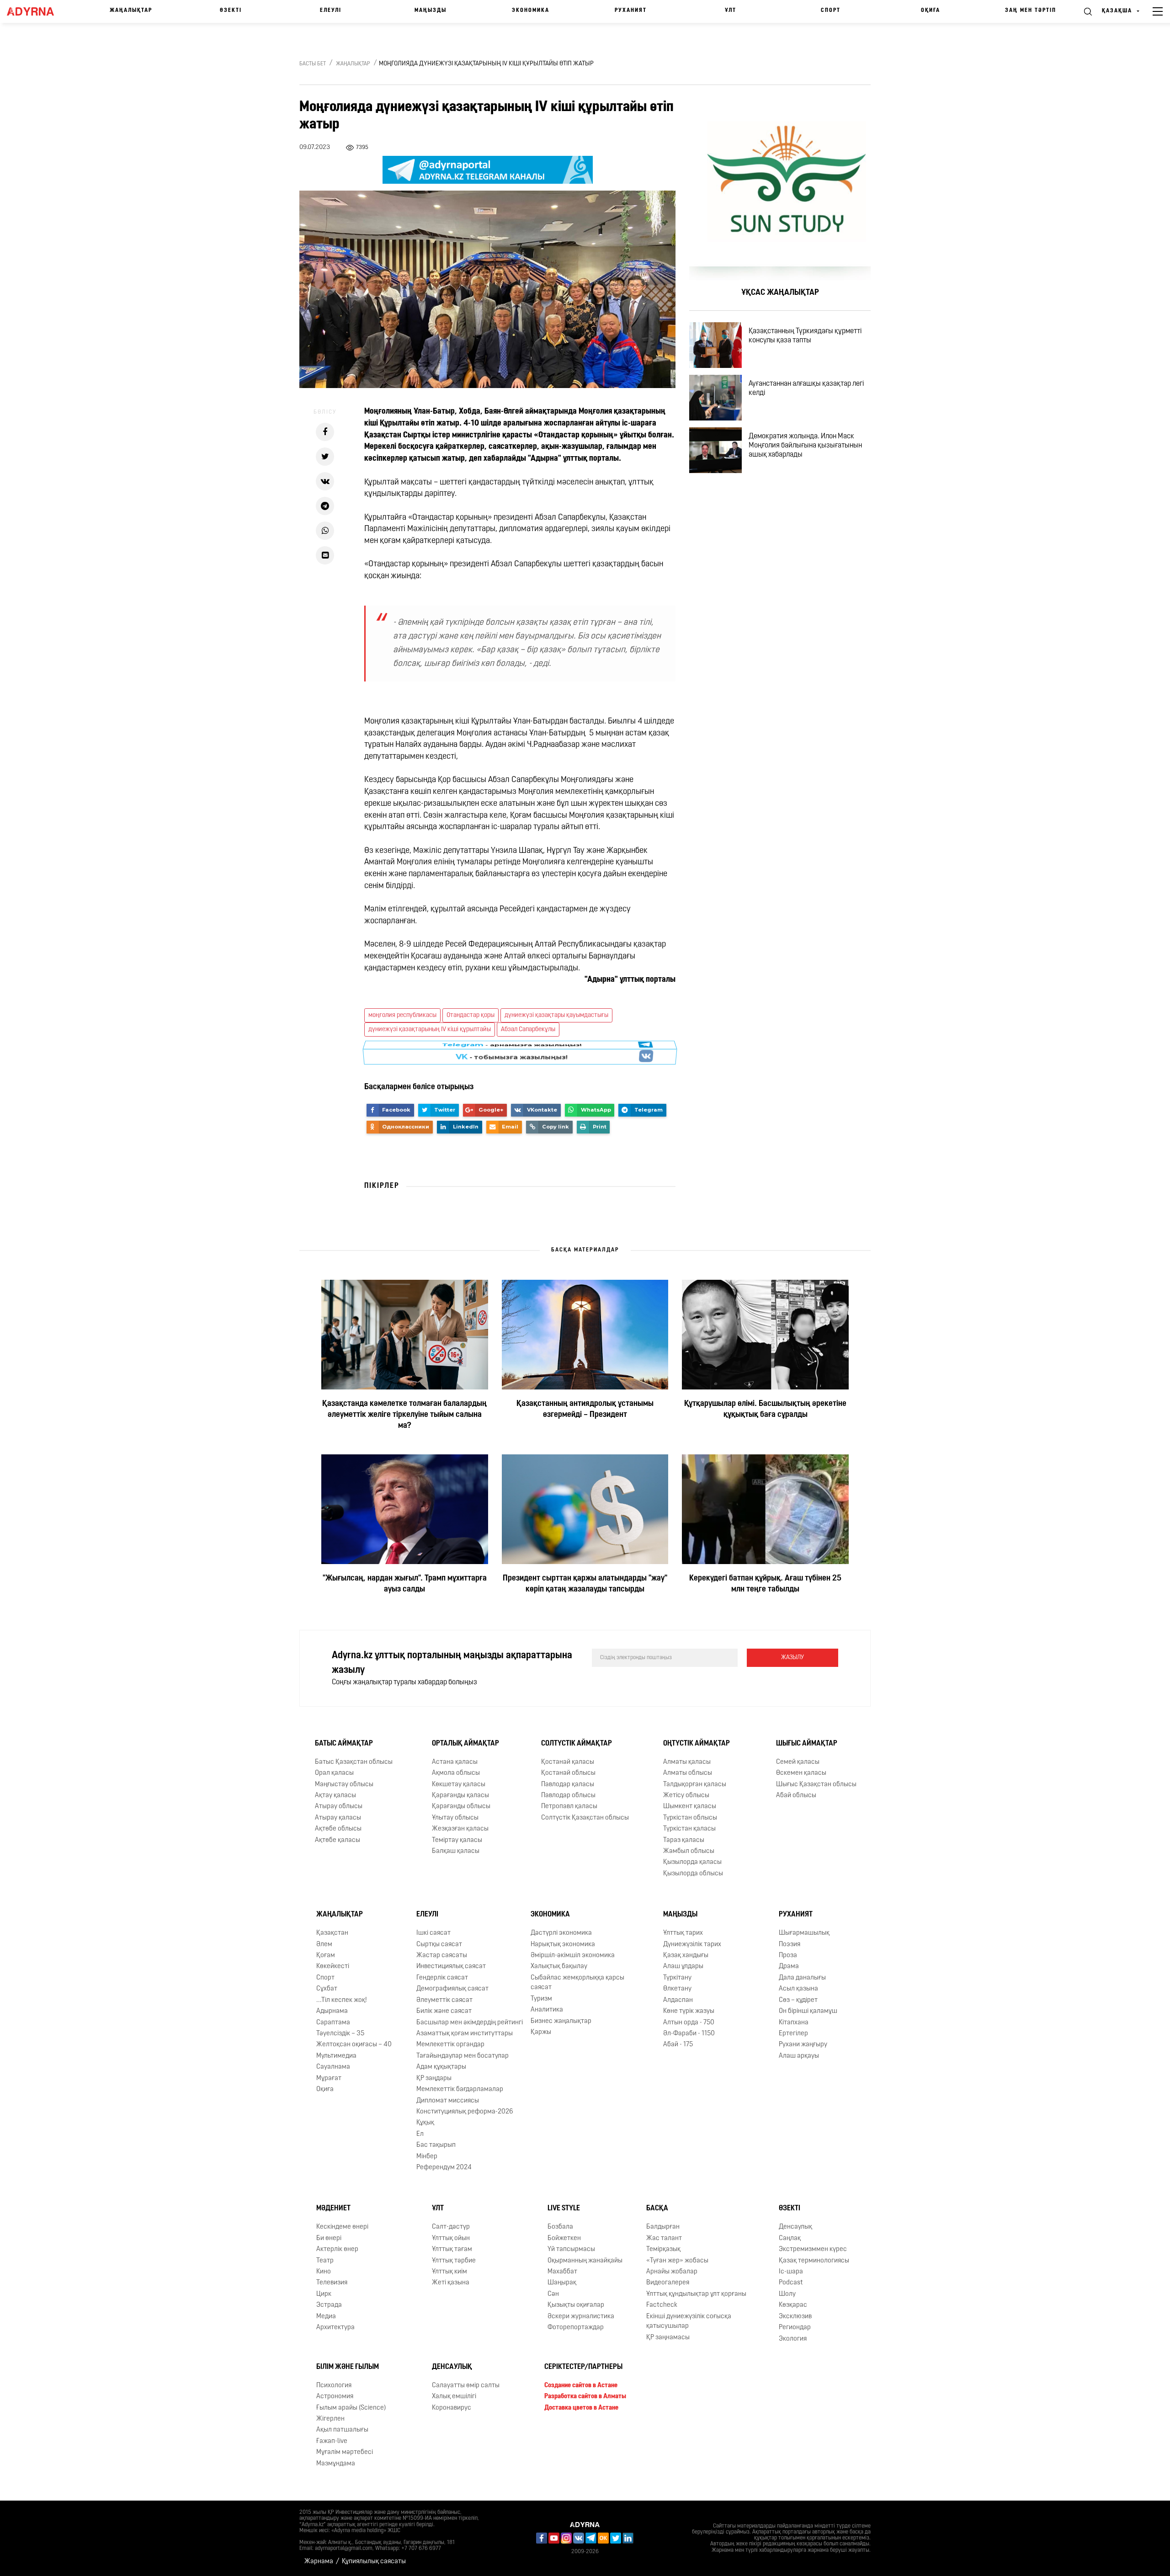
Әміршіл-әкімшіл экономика (573, 1956)
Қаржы (541, 2032)
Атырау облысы (339, 1807)
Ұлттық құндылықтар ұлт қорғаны (696, 2294)
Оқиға (931, 11)
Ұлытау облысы (455, 1818)
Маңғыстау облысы (344, 1784)
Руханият (631, 11)
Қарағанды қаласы (460, 1796)
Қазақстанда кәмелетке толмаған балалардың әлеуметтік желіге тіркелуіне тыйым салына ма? (404, 1415)
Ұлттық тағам (452, 2249)
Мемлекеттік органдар (450, 2045)
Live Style (564, 2209)
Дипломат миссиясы (448, 2100)
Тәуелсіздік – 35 (340, 2034)
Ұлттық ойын (451, 2238)
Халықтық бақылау (559, 1967)
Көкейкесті (333, 1967)
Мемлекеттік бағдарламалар (460, 2089)
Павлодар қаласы (568, 1784)
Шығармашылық (804, 1933)
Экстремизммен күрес (813, 2249)
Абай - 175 (678, 2045)
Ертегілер (793, 2034)
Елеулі (331, 11)
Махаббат (562, 2272)
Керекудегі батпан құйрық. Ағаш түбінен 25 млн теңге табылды (765, 1584)
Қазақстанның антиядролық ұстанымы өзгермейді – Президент (585, 1410)
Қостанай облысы (568, 1773)
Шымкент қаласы (690, 1807)
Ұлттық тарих (683, 1933)
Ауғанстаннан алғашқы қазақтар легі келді (806, 389)
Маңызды (431, 11)
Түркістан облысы (690, 1818)
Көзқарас (793, 2305)
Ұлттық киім (449, 2272)
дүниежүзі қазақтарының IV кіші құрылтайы (430, 1030)
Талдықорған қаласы (695, 1784)
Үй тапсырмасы (571, 2249)
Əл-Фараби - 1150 (689, 2034)
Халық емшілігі (454, 2397)
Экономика (531, 11)
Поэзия (790, 1945)
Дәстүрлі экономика (561, 1933)
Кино (324, 2272)
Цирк (324, 2294)
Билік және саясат (444, 2011)
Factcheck (662, 2305)
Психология (334, 2386)
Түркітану (677, 1978)
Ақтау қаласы (335, 1796)
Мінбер (427, 2157)
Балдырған (663, 2227)
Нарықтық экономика (563, 1945)
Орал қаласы (334, 1773)
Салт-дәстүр (451, 2227)
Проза (788, 1956)
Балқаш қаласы (456, 1851)
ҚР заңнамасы (668, 2337)
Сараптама (333, 2022)
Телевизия (332, 2283)
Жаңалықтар (131, 11)
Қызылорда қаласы (692, 1862)
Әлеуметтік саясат (444, 2000)
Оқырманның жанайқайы (585, 2260)
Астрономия (335, 2397)
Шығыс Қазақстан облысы (816, 1784)
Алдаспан (678, 2000)
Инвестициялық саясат (451, 1967)
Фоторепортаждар (576, 2328)
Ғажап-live (332, 2441)
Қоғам (326, 1956)
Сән (553, 2294)
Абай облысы (796, 1796)
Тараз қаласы (684, 1840)
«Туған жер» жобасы (677, 2260)
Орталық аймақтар (465, 1744)
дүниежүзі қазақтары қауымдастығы (556, 1015)
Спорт (831, 11)
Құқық (425, 2123)
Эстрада (329, 2305)
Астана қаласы (455, 1762)
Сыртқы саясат (439, 1945)
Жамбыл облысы (689, 1851)
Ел (420, 2134)
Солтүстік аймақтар (577, 1744)
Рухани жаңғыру (803, 2045)
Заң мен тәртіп (1031, 11)
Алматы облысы (688, 1773)
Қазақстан (332, 1933)
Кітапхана (794, 2022)
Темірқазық (663, 2249)
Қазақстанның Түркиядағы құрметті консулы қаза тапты (805, 336)
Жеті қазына (451, 2283)
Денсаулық (795, 2227)
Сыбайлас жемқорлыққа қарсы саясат (577, 1983)
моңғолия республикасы (402, 1015)
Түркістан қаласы (689, 1829)
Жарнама (319, 2562)
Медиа (326, 2317)
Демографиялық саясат (452, 1989)
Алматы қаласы (687, 1762)
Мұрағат (329, 2078)
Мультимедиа (336, 2056)
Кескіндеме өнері (342, 2227)
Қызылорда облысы (693, 1874)
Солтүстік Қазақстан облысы (585, 1818)
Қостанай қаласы (568, 1762)
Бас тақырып (436, 2145)
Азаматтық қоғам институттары (465, 2034)
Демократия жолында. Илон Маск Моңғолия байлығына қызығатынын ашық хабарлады (805, 446)
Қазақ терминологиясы (814, 2260)
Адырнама (332, 2011)
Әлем (324, 1945)
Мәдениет (333, 2209)
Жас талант (664, 2238)
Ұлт (731, 11)
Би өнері (329, 2238)
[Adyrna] (37, 11)
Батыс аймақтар (344, 1744)
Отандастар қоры (471, 1015)
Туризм (541, 1999)
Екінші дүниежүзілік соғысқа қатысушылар (689, 2321)
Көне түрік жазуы (689, 2011)
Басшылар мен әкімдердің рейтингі (470, 2022)
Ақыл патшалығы (342, 2430)
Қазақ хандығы (686, 1956)
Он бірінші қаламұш (808, 2011)
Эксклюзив (795, 2317)
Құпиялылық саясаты (374, 2562)
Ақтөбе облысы (338, 1829)
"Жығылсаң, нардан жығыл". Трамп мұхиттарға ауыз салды (405, 1584)
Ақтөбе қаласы (338, 1840)
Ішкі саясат (433, 1933)
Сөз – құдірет (798, 2000)
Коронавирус (452, 2408)
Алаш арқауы (799, 2056)
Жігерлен (330, 2419)
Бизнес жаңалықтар (561, 2021)
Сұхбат (327, 1989)
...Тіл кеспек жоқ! (342, 2000)
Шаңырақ (562, 2283)
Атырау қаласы (338, 1818)
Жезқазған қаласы (460, 1829)
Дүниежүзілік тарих (692, 1945)
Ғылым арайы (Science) (351, 2408)
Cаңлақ (790, 2238)
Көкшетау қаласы (459, 1784)
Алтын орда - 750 (689, 2022)
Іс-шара (791, 2272)
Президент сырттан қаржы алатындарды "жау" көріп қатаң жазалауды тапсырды (585, 1584)
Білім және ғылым (348, 2367)
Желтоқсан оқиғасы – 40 (354, 2045)
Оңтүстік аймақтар (697, 1744)
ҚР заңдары (434, 2078)
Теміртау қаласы (457, 1840)
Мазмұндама (336, 2464)
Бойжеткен (564, 2238)
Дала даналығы (802, 1978)
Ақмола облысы (456, 1773)
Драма (789, 1967)
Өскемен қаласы (801, 1773)
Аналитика (547, 2010)
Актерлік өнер (337, 2249)
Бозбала (560, 2227)
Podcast (791, 2283)
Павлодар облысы (568, 1796)
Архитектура (335, 2328)
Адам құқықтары (441, 2067)
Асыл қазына (798, 1989)
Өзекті (231, 11)
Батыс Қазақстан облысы (354, 1762)
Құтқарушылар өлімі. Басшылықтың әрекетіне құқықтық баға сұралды (765, 1410)
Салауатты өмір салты (466, 2386)
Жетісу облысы (686, 1796)
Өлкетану (677, 1989)
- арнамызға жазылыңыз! (512, 1053)
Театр (325, 2260)
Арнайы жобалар (672, 2272)
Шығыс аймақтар (807, 1744)
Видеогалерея (668, 2283)
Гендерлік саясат (442, 1978)
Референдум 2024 (444, 2168)
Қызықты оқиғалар (576, 2305)
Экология (793, 2339)
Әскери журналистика (581, 2317)
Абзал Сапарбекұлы (528, 1030)
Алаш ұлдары (683, 1967)
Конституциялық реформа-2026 (465, 2112)
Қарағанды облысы (461, 1807)
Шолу (787, 2294)
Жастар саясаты (442, 1956)
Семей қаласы (798, 1762)
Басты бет (313, 64)
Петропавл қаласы (569, 1807)
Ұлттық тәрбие (454, 2260)
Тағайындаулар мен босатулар (463, 2056)
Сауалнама (333, 2067)
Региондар (795, 2328)
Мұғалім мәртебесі (345, 2452)
